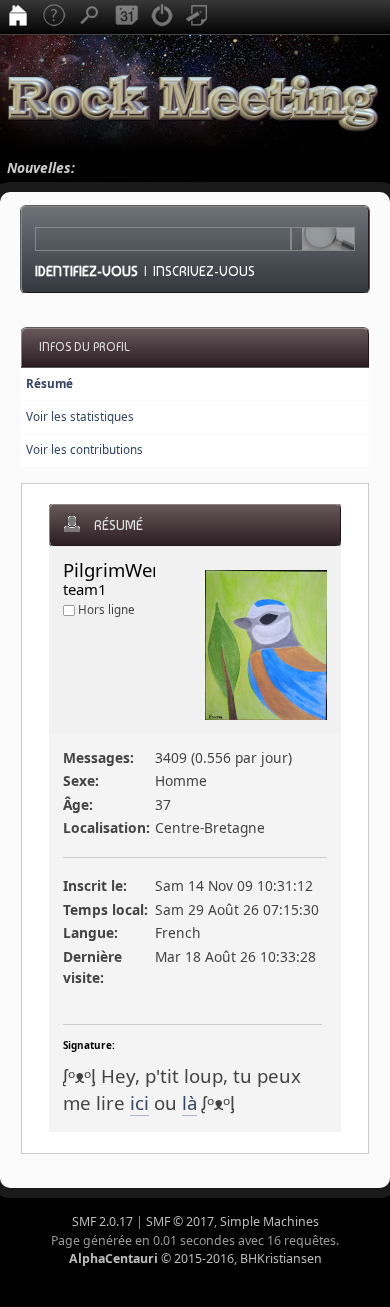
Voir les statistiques (80, 416)
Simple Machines (269, 1221)
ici (139, 1102)
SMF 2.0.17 (102, 1221)
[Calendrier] (126, 17)
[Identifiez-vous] (162, 17)
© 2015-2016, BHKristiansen (195, 1258)
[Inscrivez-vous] (198, 17)
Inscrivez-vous (204, 271)
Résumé (49, 383)
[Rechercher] (90, 17)
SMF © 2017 (180, 1221)
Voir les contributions (84, 449)
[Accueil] (18, 17)
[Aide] (54, 17)
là (189, 1102)
